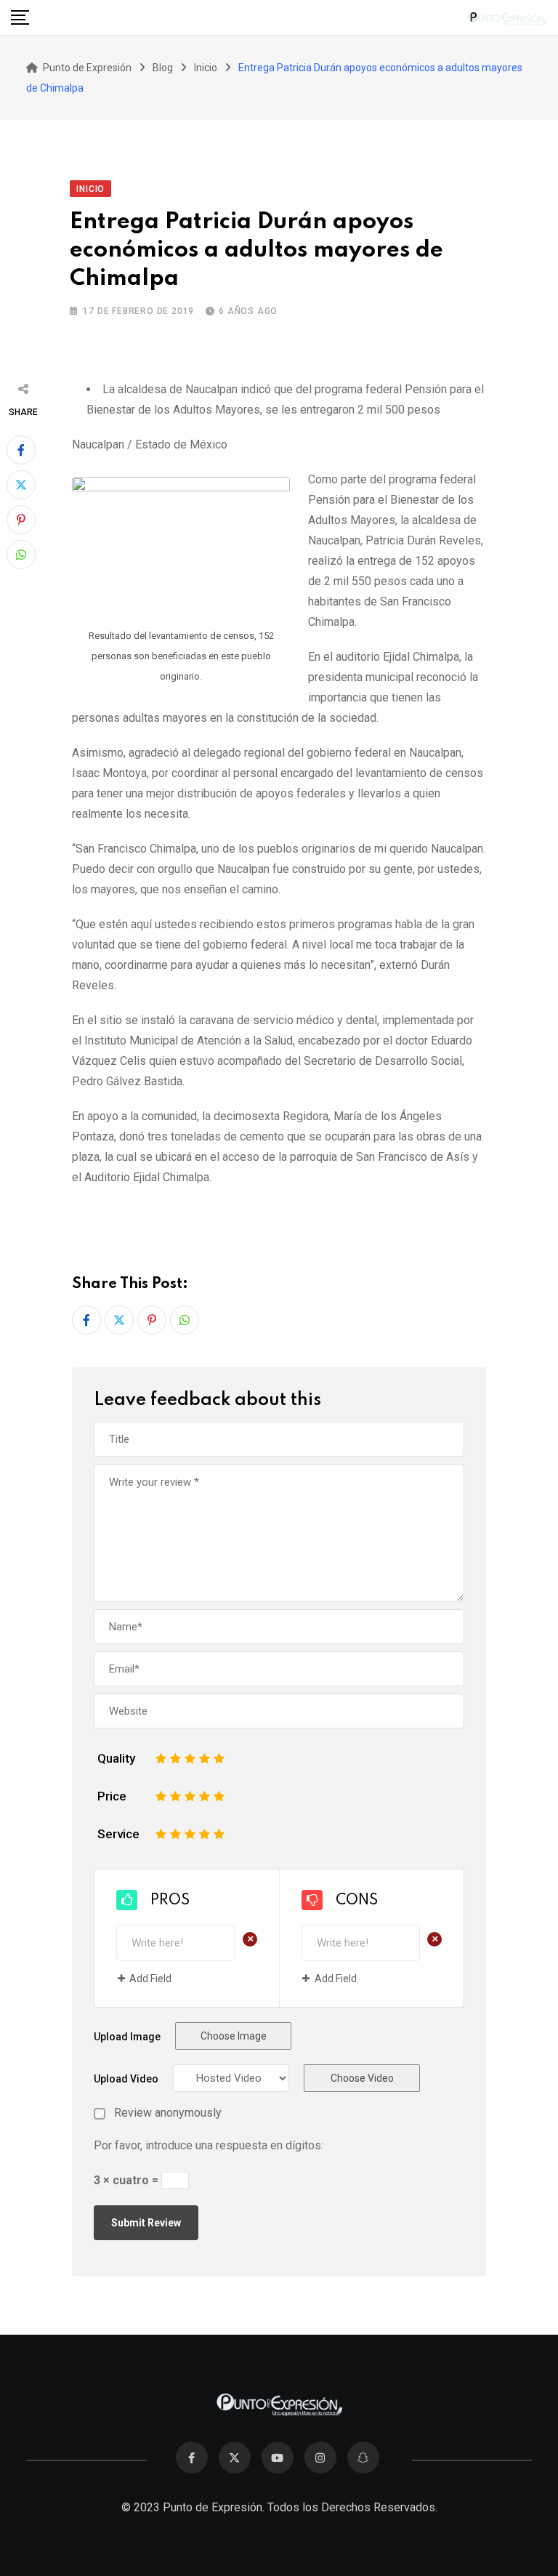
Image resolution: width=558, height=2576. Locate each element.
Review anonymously (168, 2113)
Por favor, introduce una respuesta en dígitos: (209, 2145)
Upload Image (127, 2037)
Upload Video (126, 2079)
